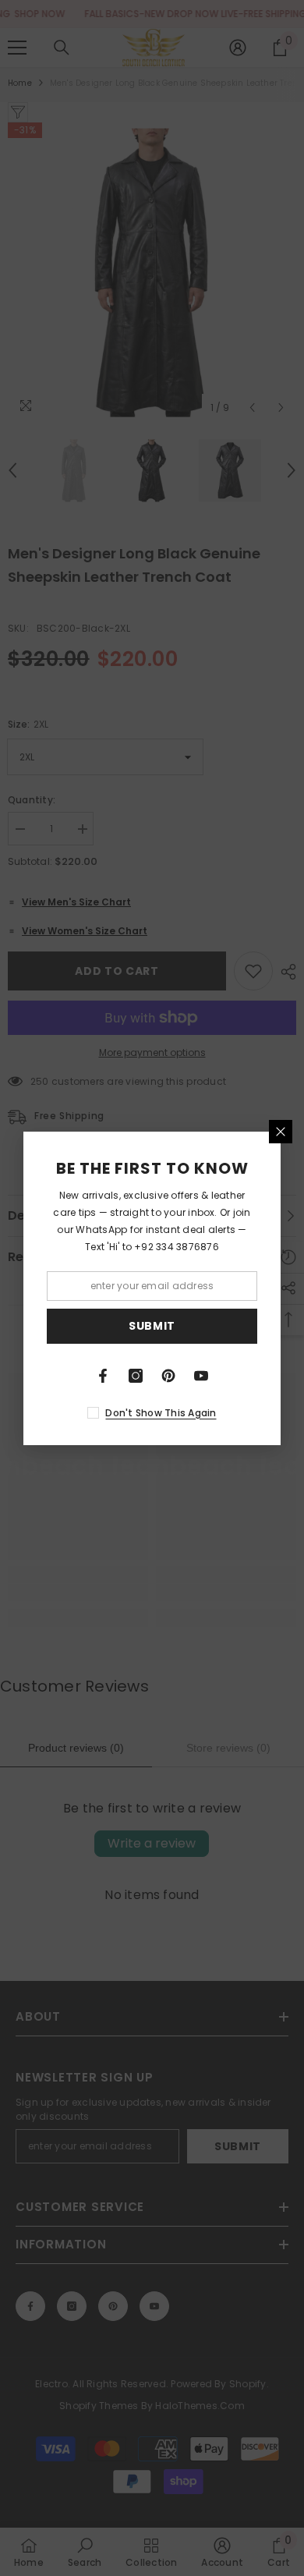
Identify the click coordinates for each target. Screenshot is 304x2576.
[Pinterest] (168, 1376)
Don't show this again (161, 1413)
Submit (152, 1326)
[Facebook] (103, 1376)
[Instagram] (136, 1376)
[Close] (281, 1132)
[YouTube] (201, 1376)
